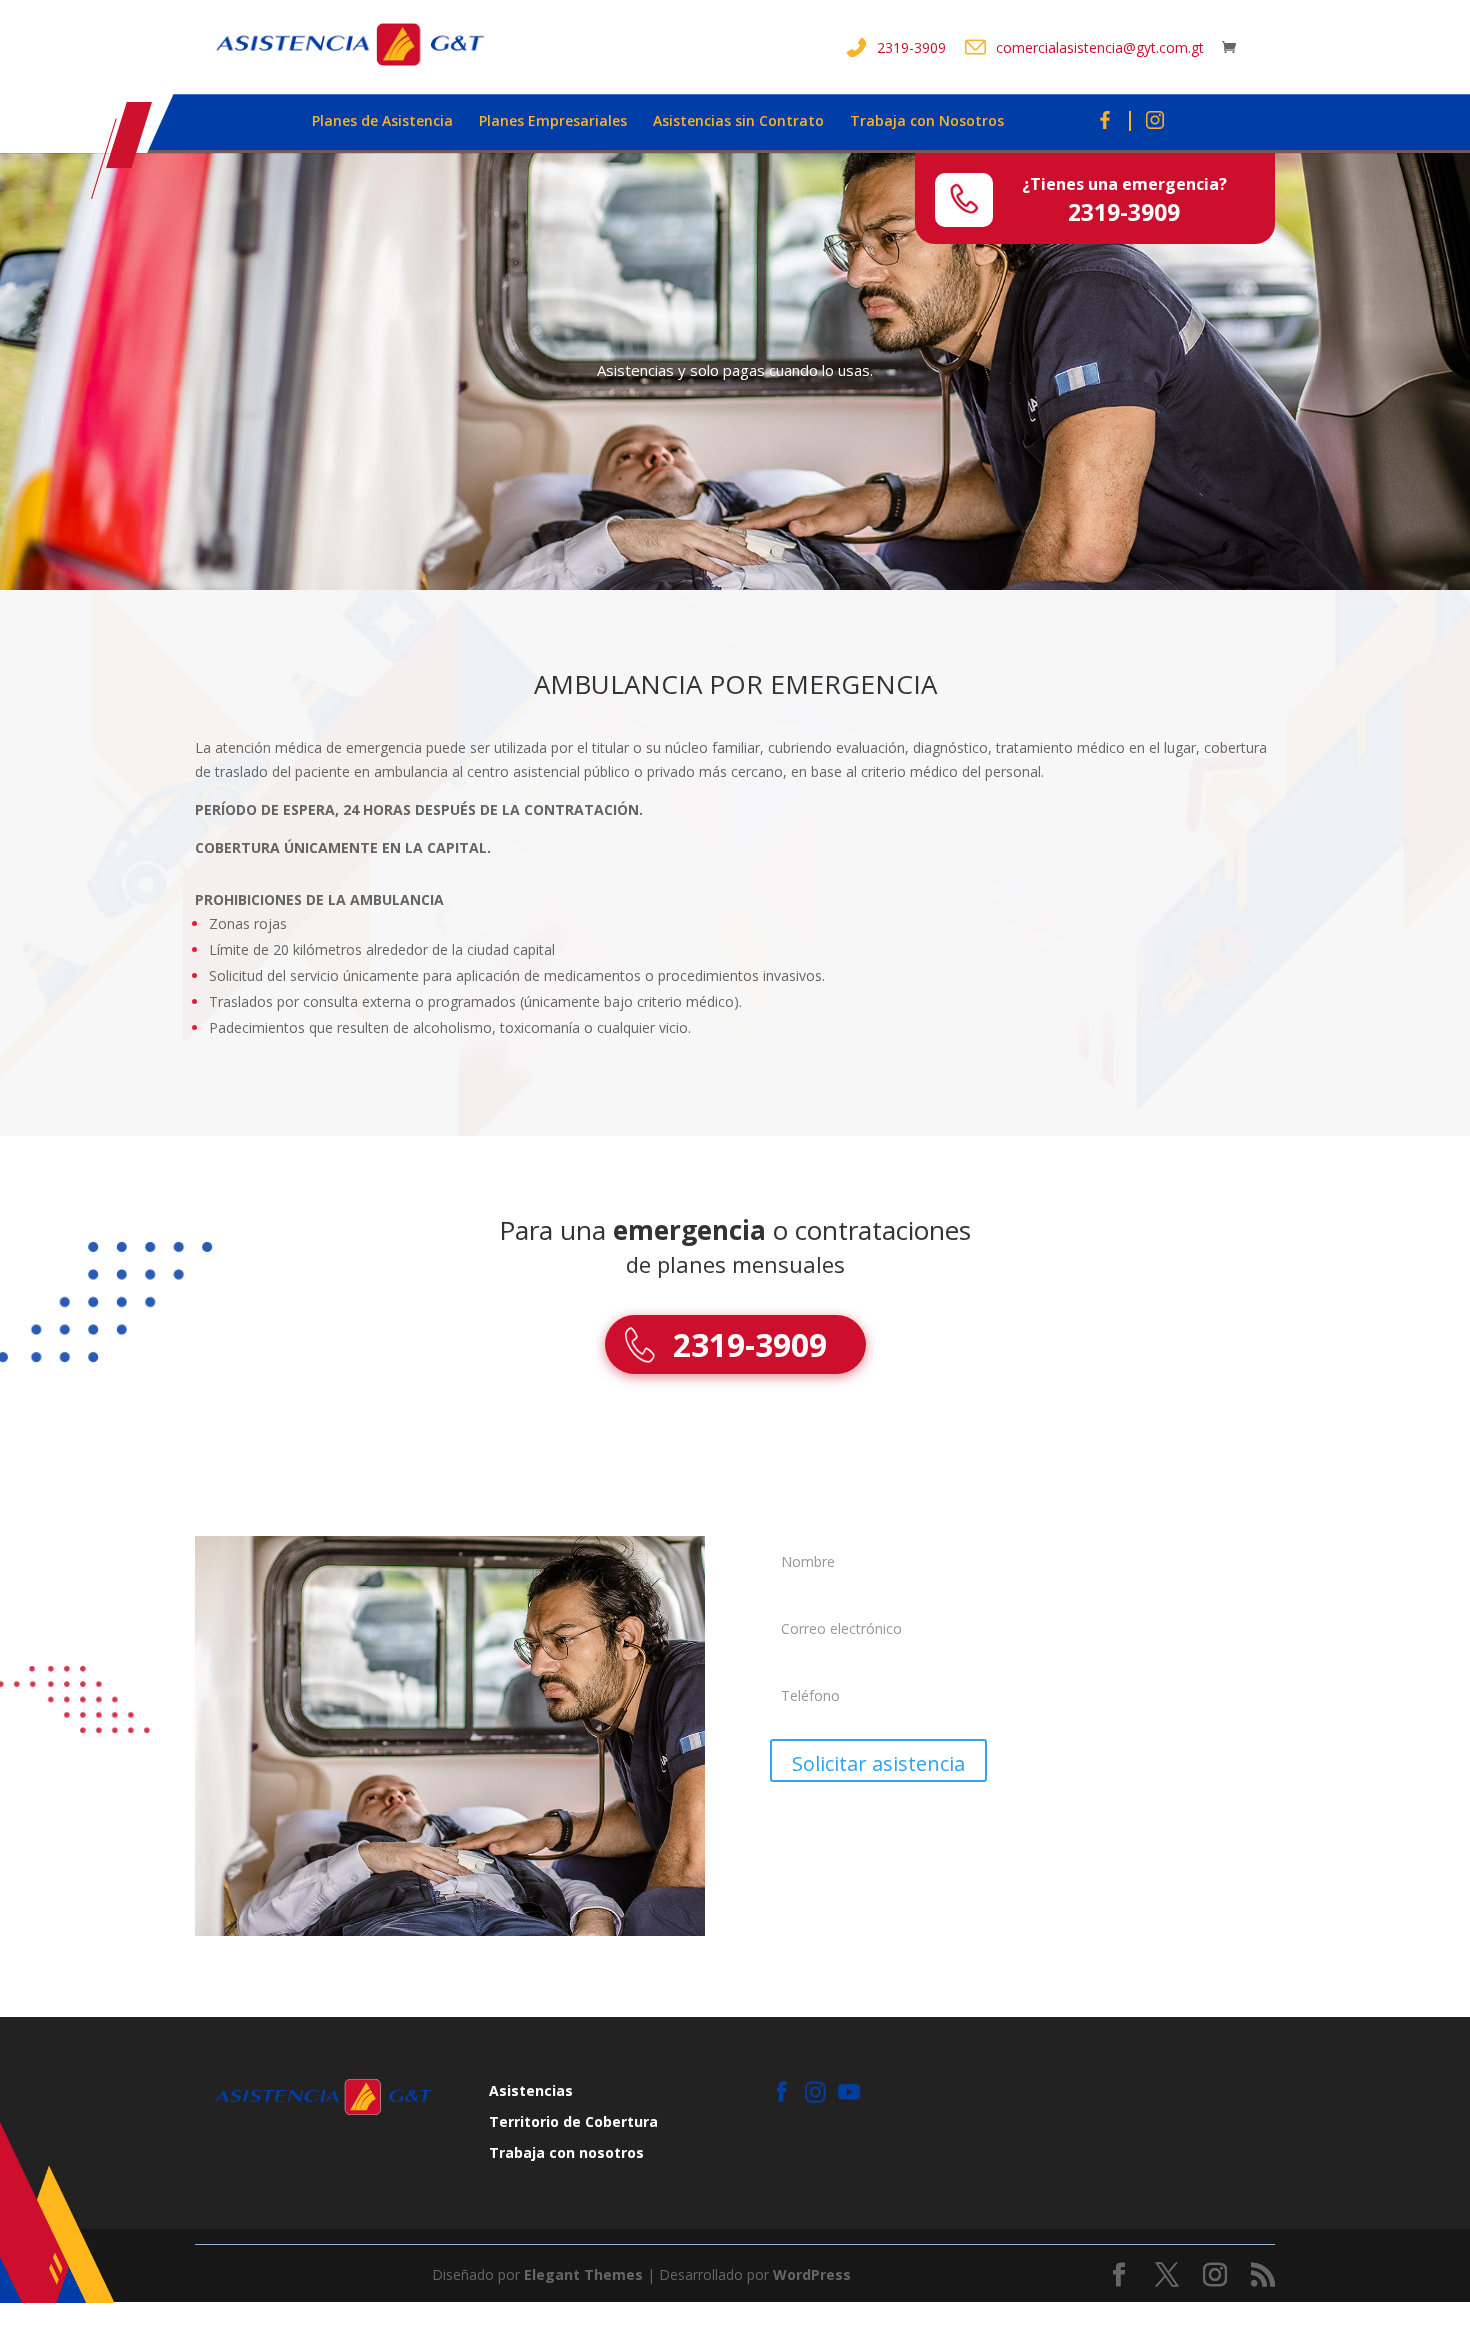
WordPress (812, 2274)
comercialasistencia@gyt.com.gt (1100, 47)
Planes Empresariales (553, 122)
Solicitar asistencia (878, 1763)
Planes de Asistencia (382, 122)
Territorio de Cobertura (573, 2121)
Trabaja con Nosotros (927, 122)
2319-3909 (911, 47)
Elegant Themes (583, 2274)
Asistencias (531, 2090)
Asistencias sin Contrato (738, 122)
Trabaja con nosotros (566, 2152)
